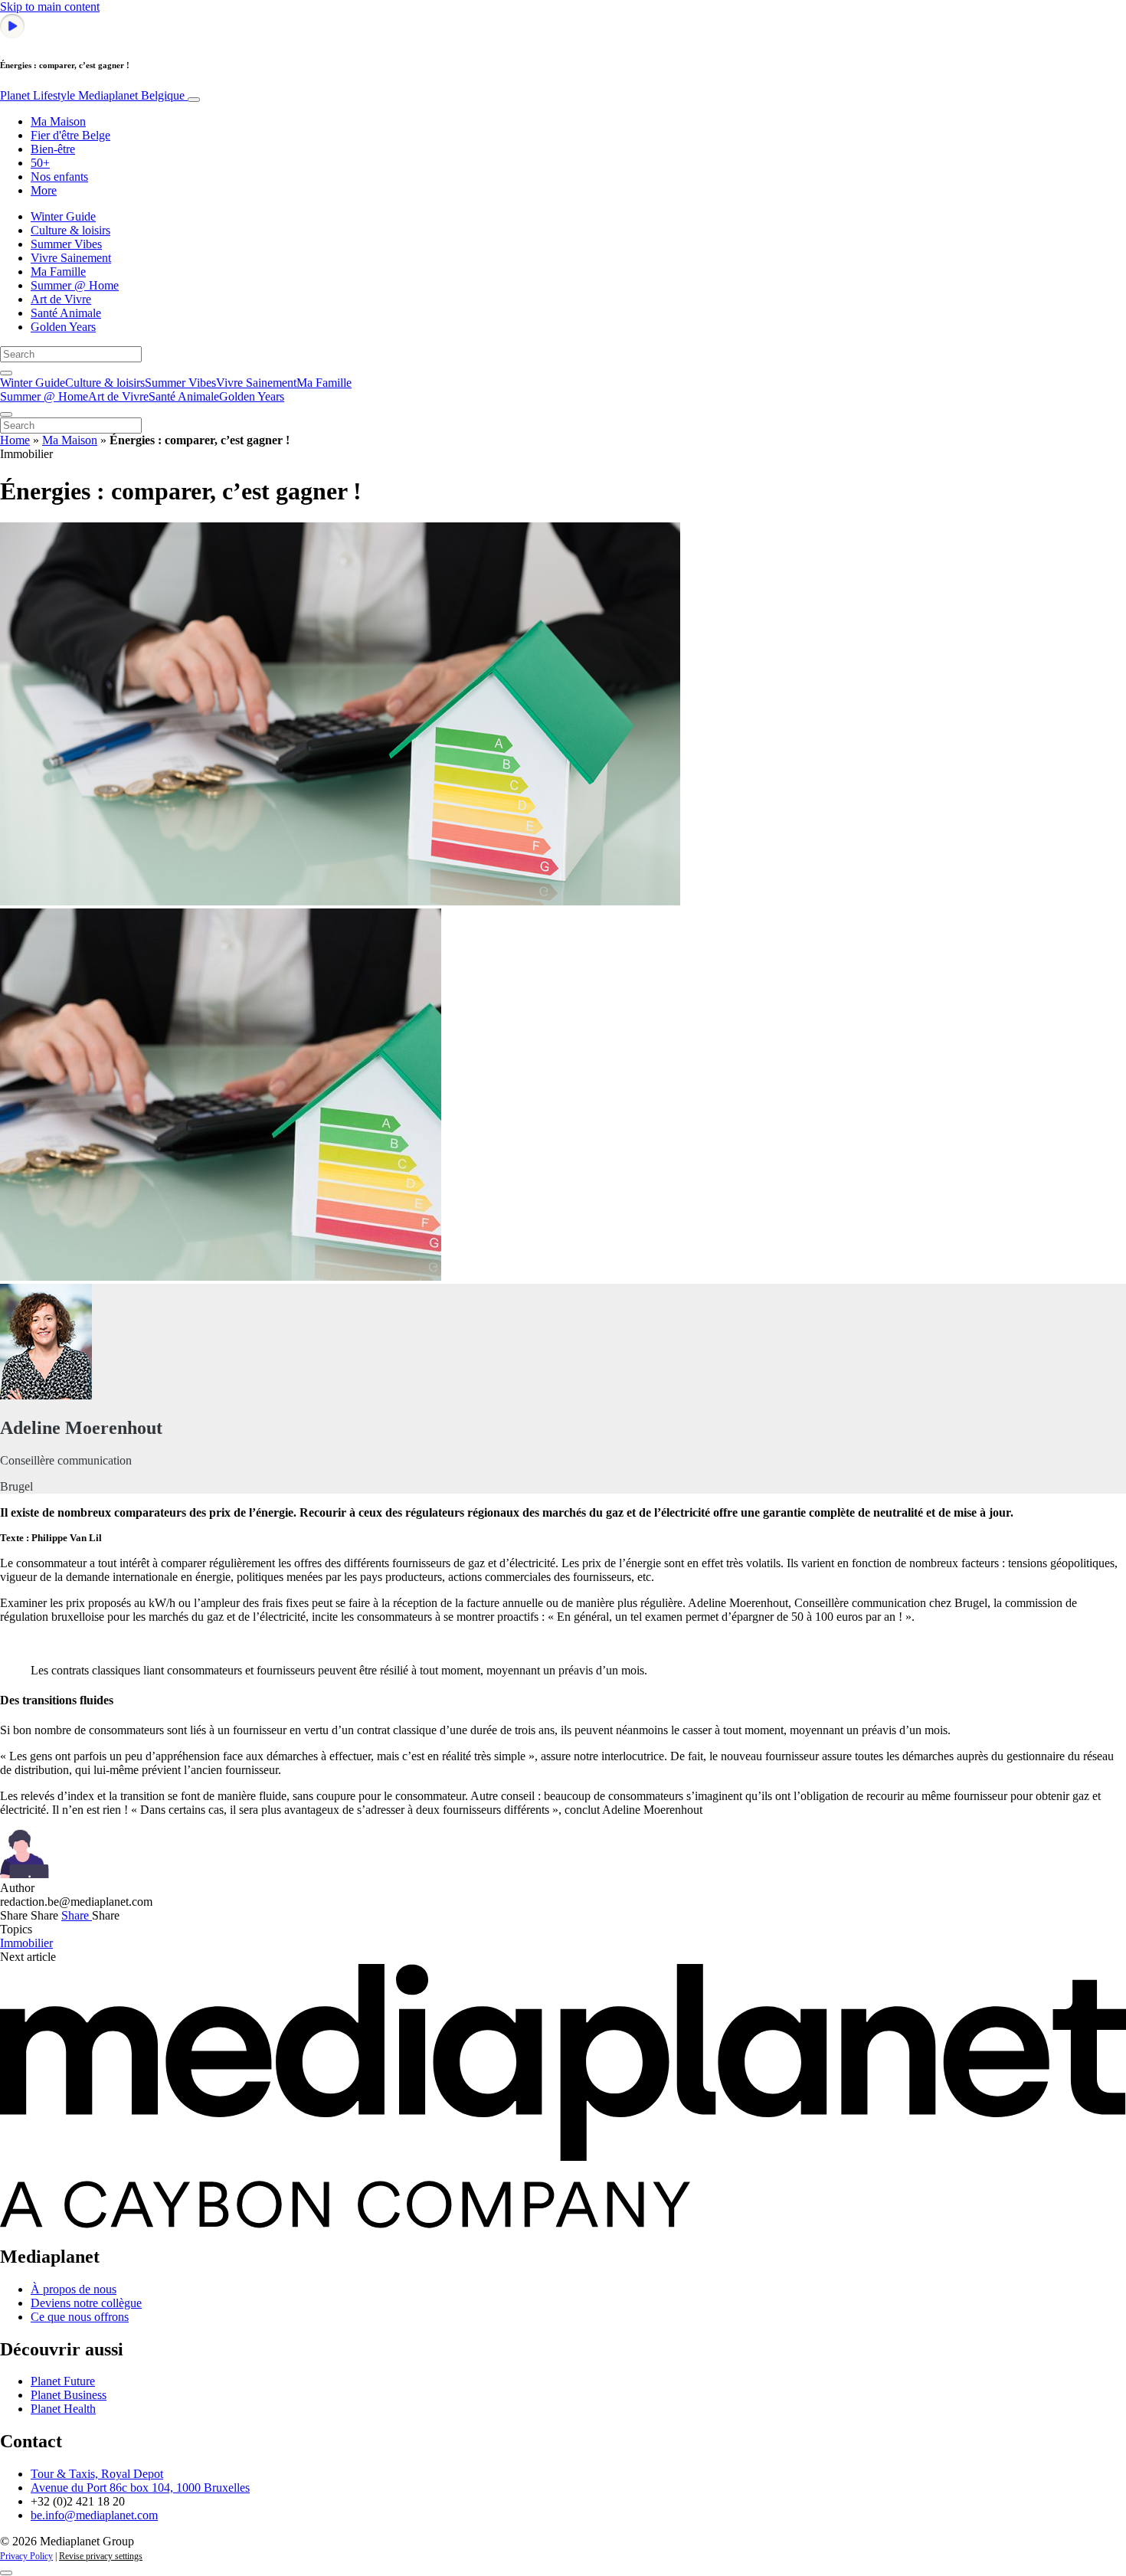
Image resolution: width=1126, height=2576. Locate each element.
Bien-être (53, 149)
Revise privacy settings (101, 2556)
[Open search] (6, 373)
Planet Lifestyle (92, 95)
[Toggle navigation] (194, 100)
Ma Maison (58, 121)
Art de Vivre (61, 299)
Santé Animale (66, 313)
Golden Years (63, 327)
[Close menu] (6, 414)
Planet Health (63, 2409)
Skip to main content (50, 7)
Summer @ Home (75, 285)
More (44, 190)
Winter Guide (63, 216)
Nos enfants (59, 177)
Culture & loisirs (70, 230)
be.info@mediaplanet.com (94, 2515)
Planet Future (63, 2381)
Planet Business (69, 2395)
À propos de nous (74, 2289)
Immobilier (26, 1943)
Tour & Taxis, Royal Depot (97, 2474)
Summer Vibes (66, 244)
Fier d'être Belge (70, 135)
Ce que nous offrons (80, 2317)
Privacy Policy (26, 2556)
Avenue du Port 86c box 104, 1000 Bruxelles (140, 2488)
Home (15, 440)
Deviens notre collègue (86, 2303)
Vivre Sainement (71, 258)
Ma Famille (58, 272)
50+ (40, 163)
